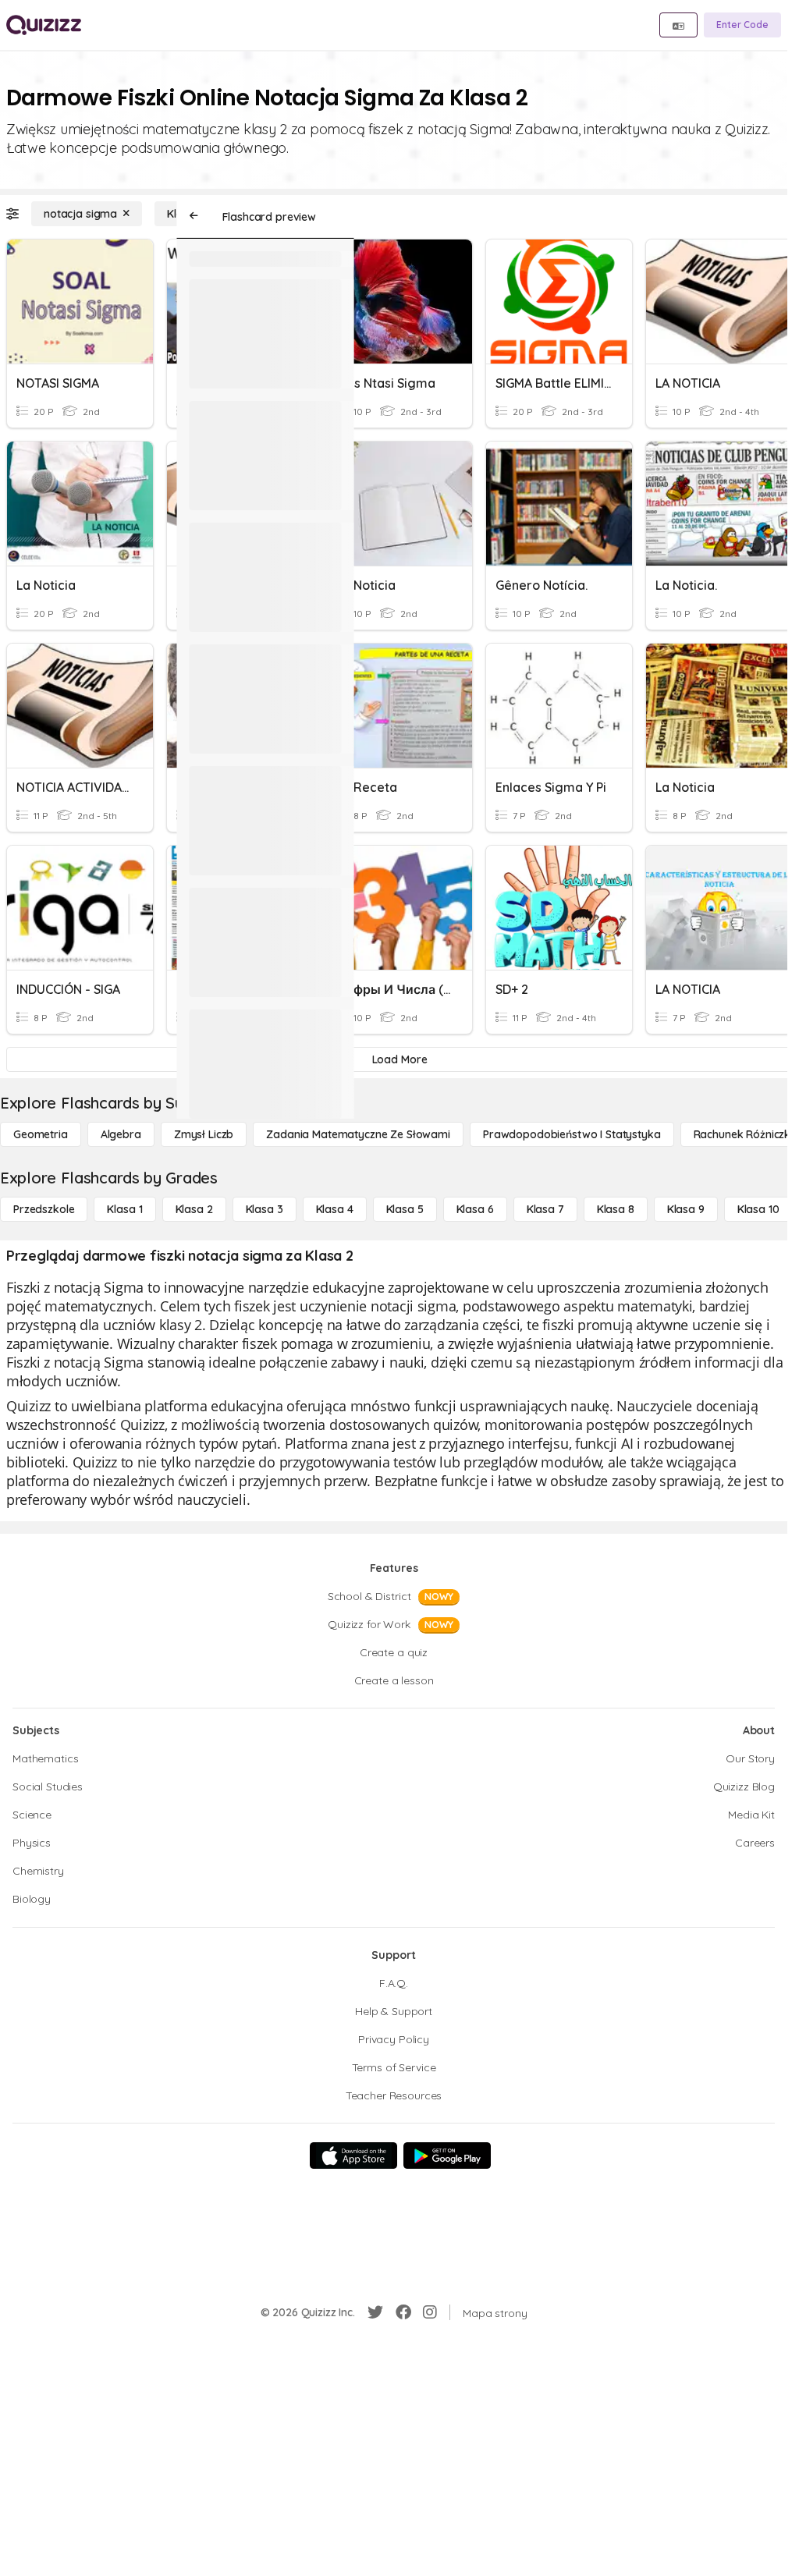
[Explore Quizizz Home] (44, 25)
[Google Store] (447, 2156)
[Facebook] (403, 2312)
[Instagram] (430, 2312)
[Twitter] (375, 2312)
